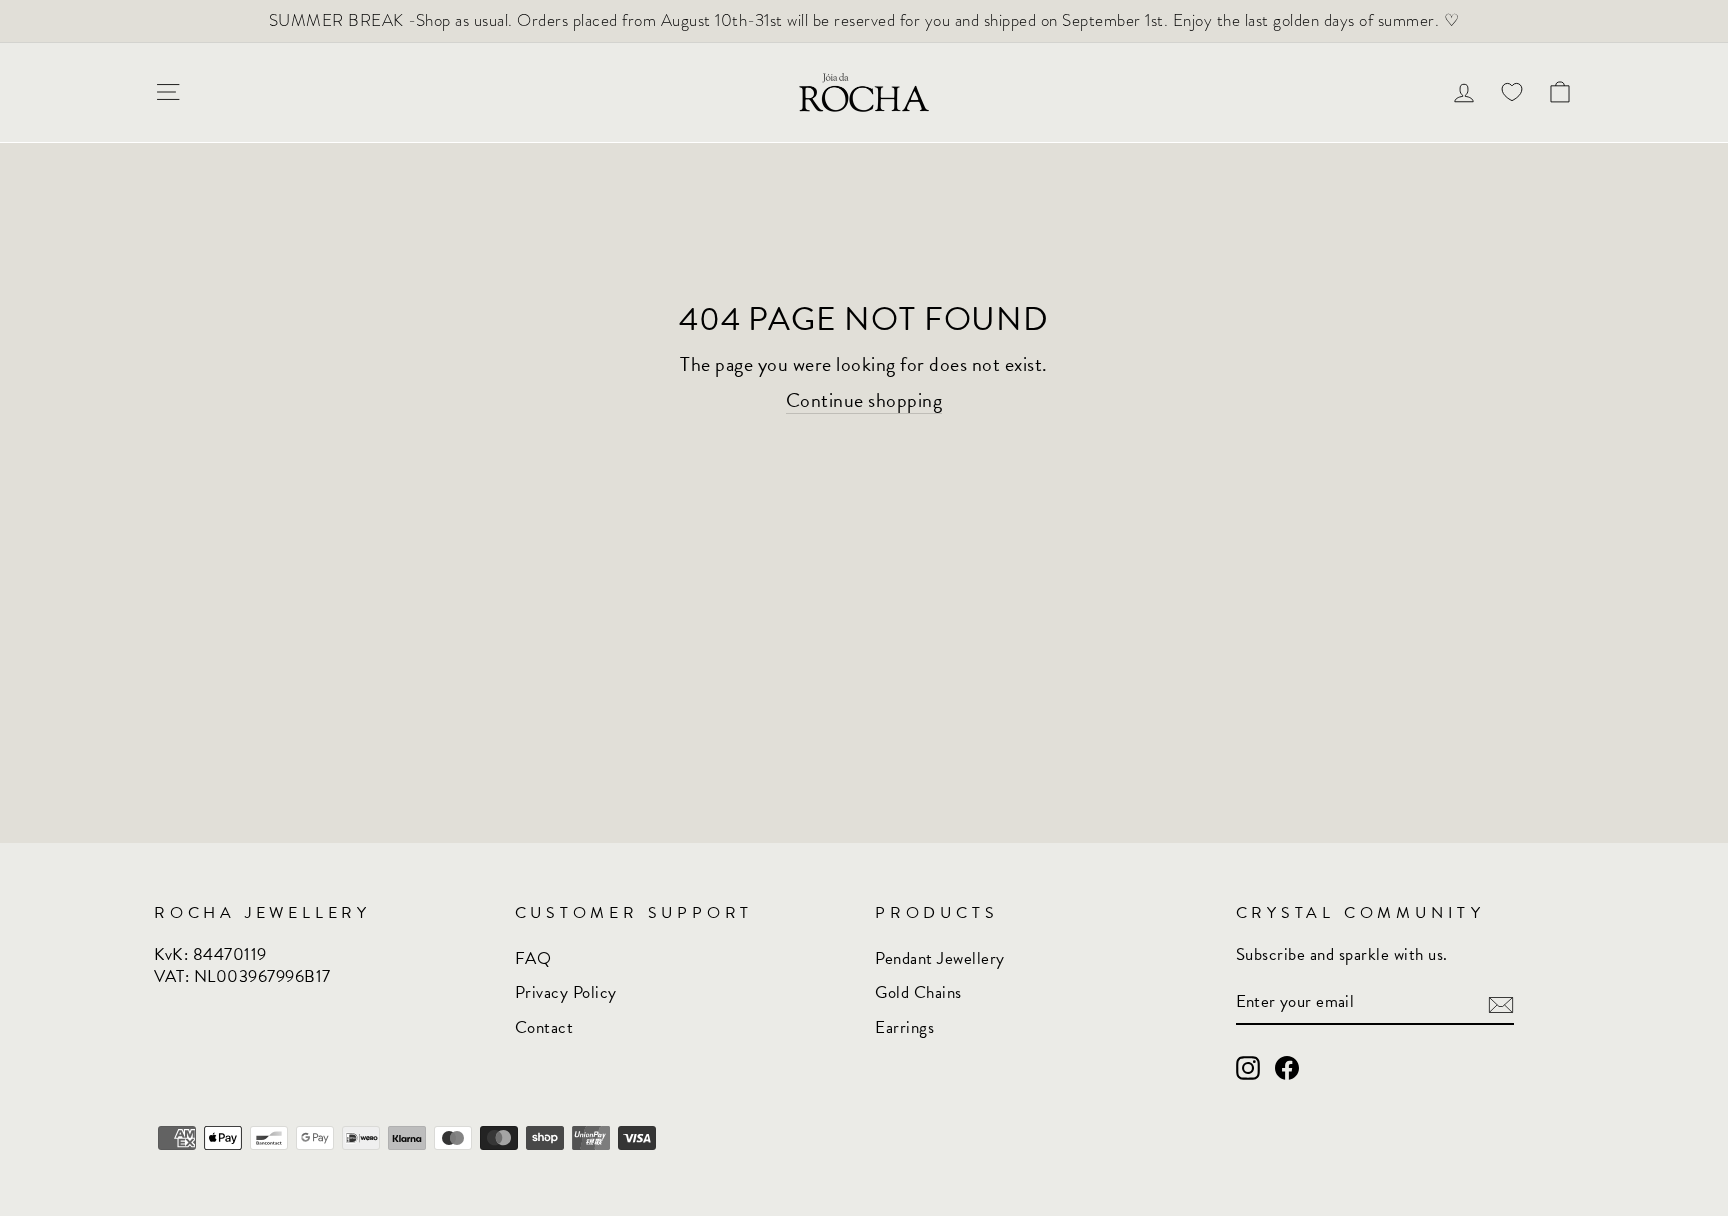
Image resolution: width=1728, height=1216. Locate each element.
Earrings (904, 1027)
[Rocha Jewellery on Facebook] (1287, 1067)
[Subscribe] (1501, 1003)
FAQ (533, 958)
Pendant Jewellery (940, 958)
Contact (544, 1027)
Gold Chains (918, 992)
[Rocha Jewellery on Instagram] (1248, 1067)
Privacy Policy (566, 992)
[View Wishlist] (1512, 92)
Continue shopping (864, 400)
